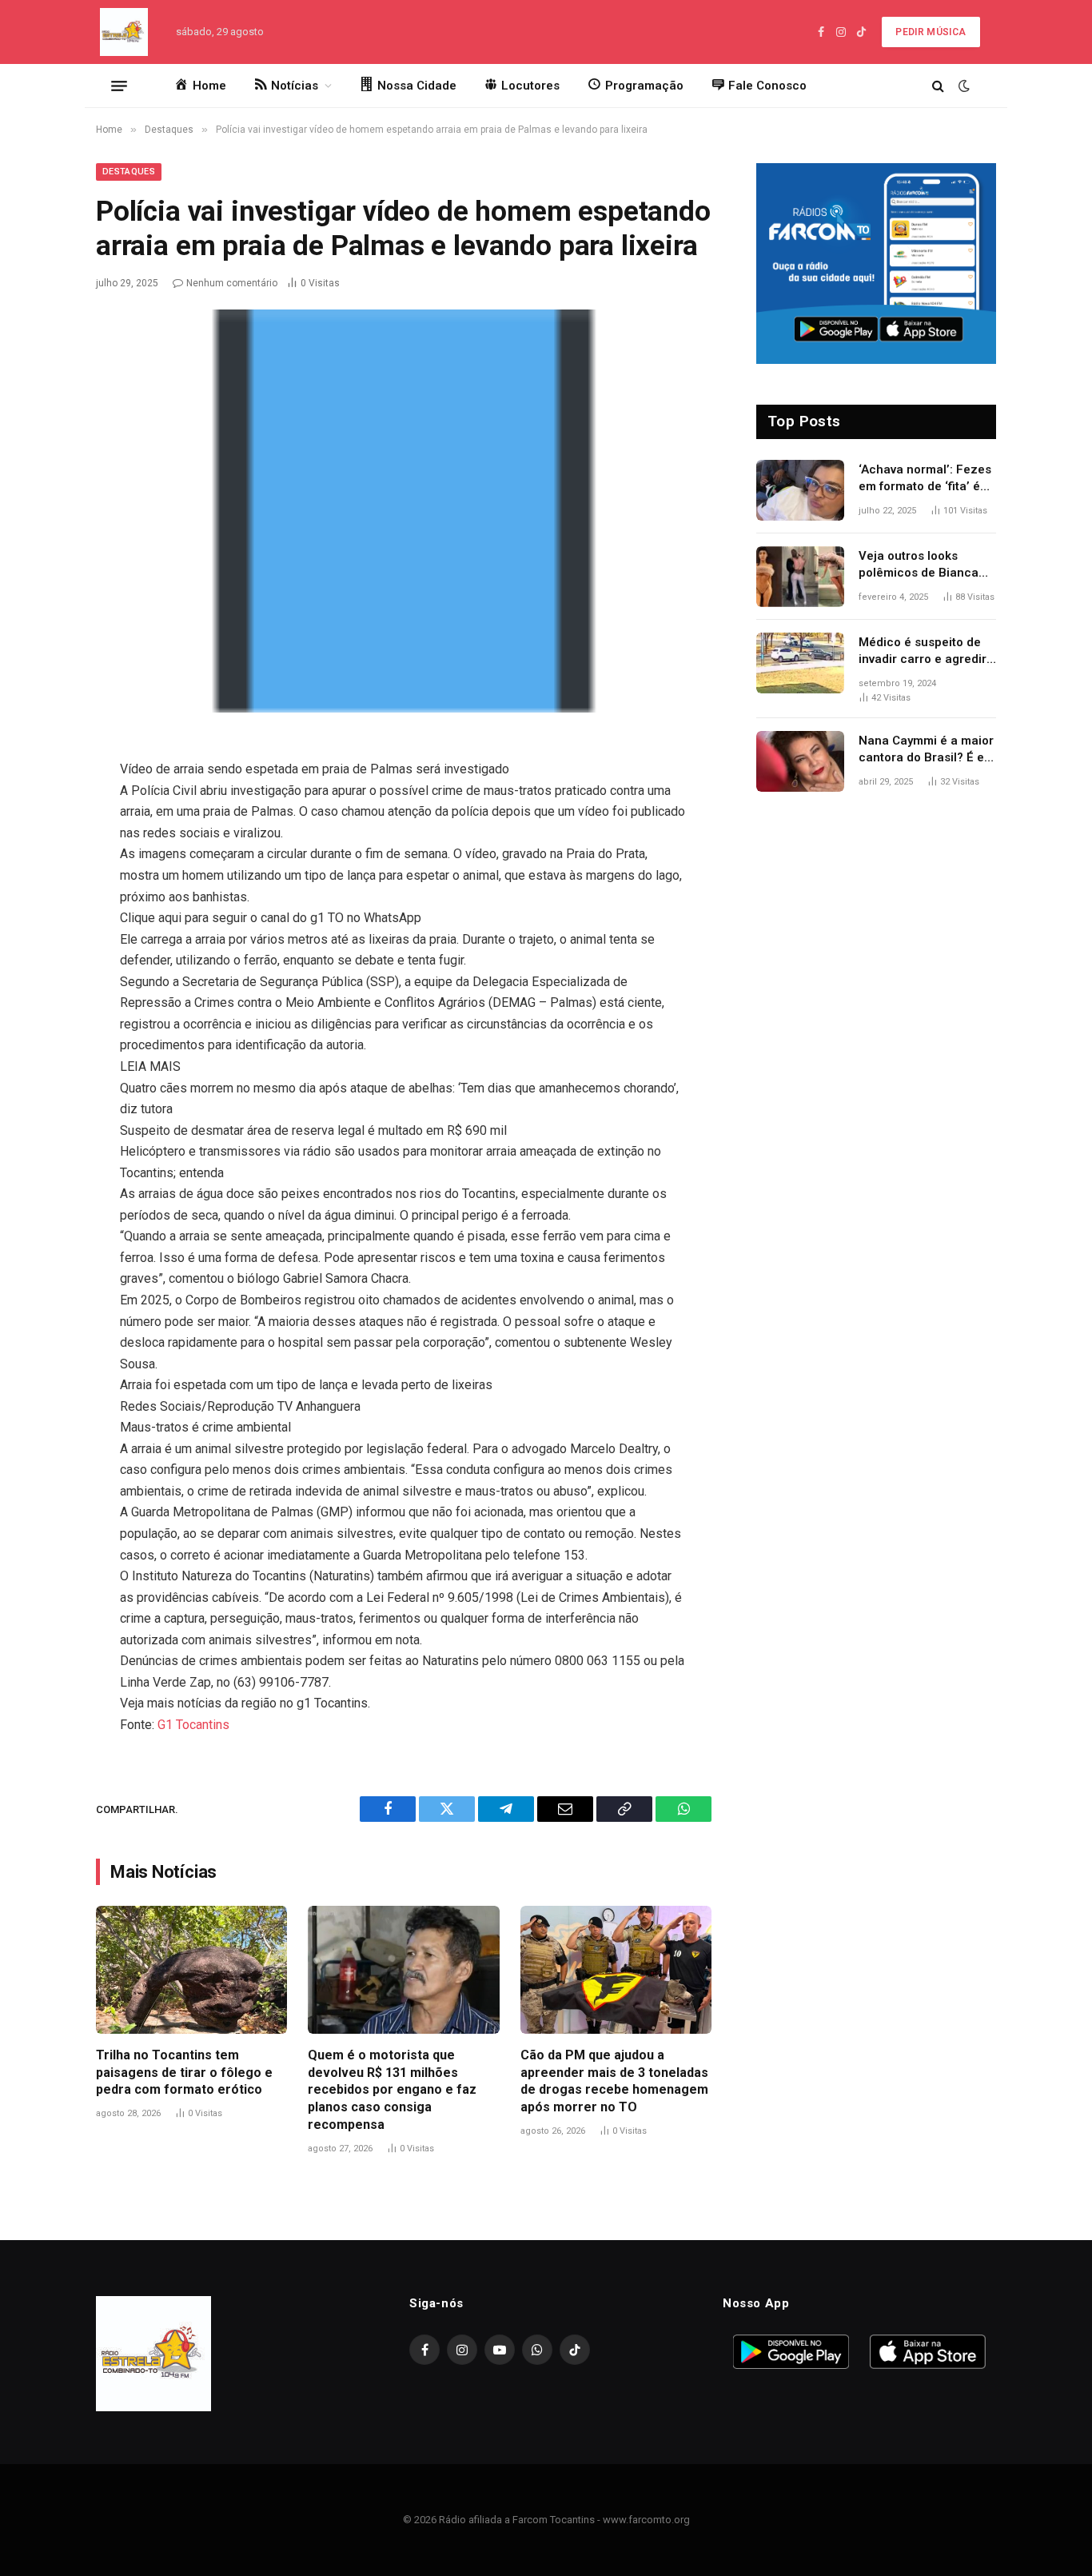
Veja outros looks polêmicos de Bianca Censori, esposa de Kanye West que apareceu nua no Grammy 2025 (919, 565)
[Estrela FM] (124, 32)
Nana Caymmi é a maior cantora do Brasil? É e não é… (926, 750)
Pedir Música (931, 32)
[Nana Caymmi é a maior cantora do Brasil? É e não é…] (800, 761)
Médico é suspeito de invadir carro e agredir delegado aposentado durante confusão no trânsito (923, 652)
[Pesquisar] (938, 86)
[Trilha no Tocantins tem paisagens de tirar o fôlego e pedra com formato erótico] (191, 1970)
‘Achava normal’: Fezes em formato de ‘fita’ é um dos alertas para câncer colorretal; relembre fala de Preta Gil (925, 479)
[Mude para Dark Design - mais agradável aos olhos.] (962, 86)
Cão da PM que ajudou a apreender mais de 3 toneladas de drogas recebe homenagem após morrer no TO (614, 2081)
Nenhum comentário (232, 283)
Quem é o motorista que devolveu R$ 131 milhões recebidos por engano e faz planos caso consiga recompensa (392, 2090)
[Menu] (119, 86)
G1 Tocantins (193, 1725)
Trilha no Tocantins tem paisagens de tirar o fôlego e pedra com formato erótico (184, 2073)
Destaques (129, 172)
